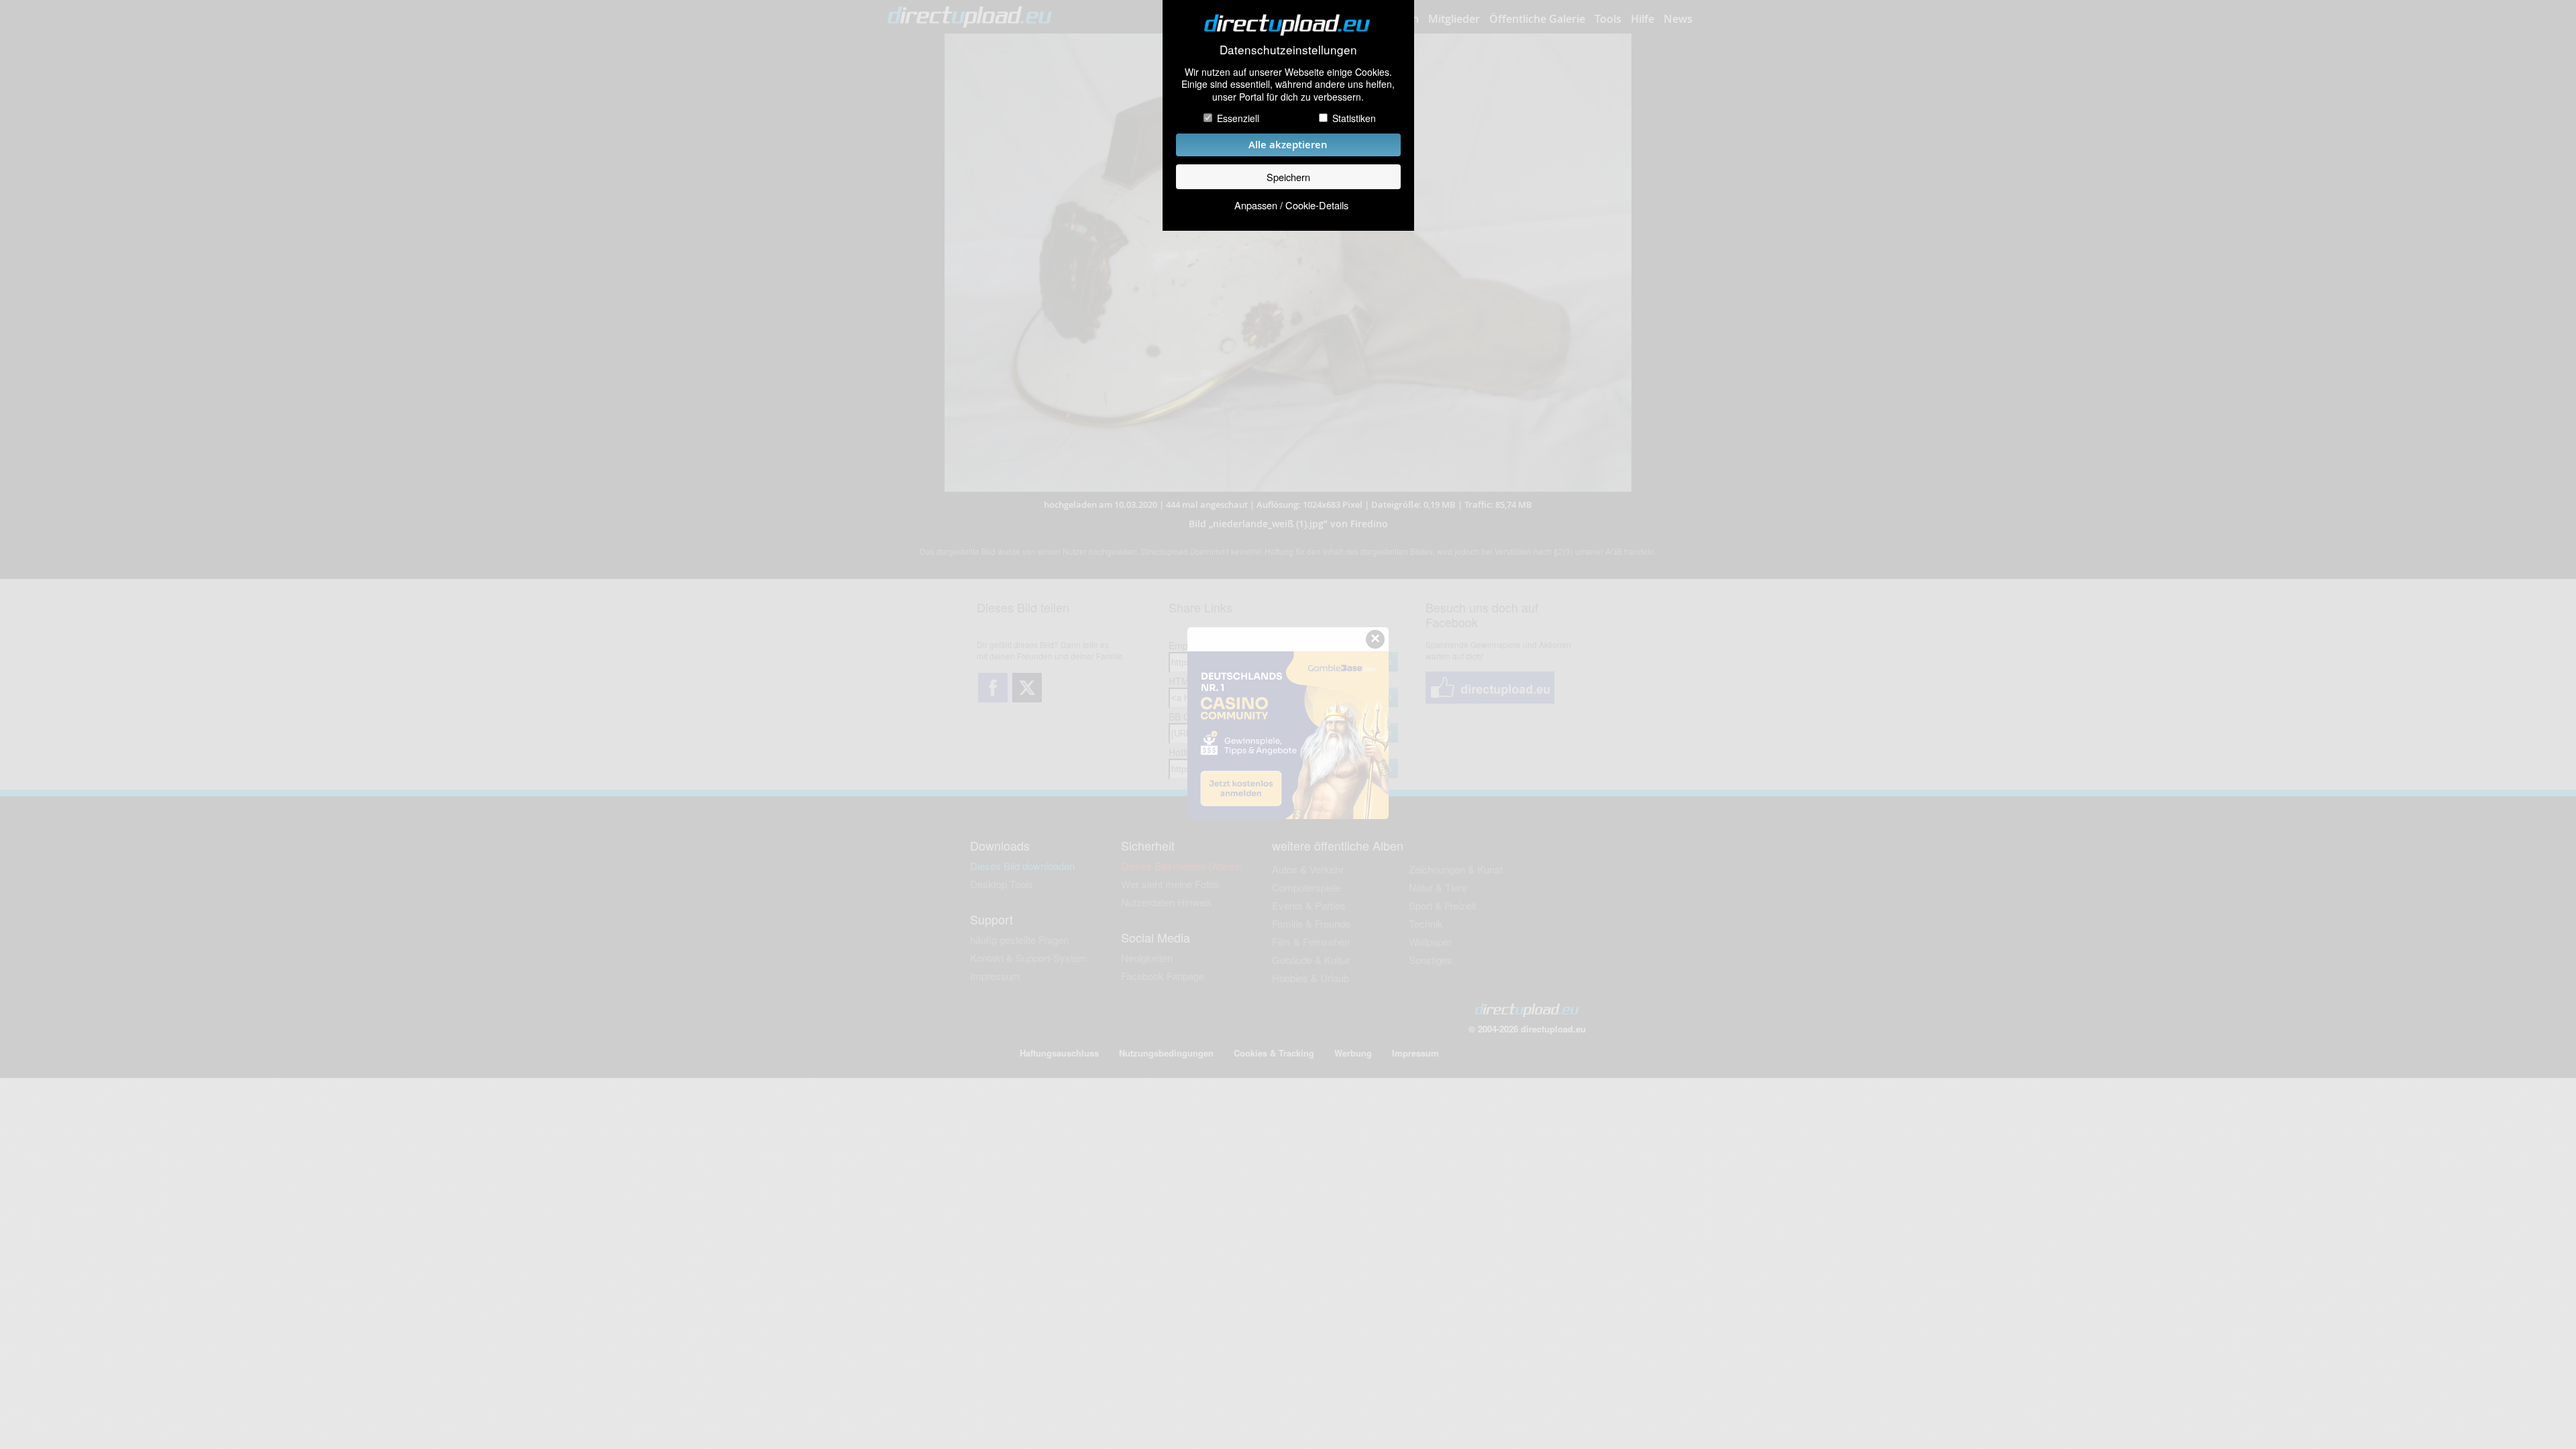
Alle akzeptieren (1288, 145)
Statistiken (1354, 118)
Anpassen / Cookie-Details (1291, 205)
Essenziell (1238, 118)
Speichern (1288, 177)
